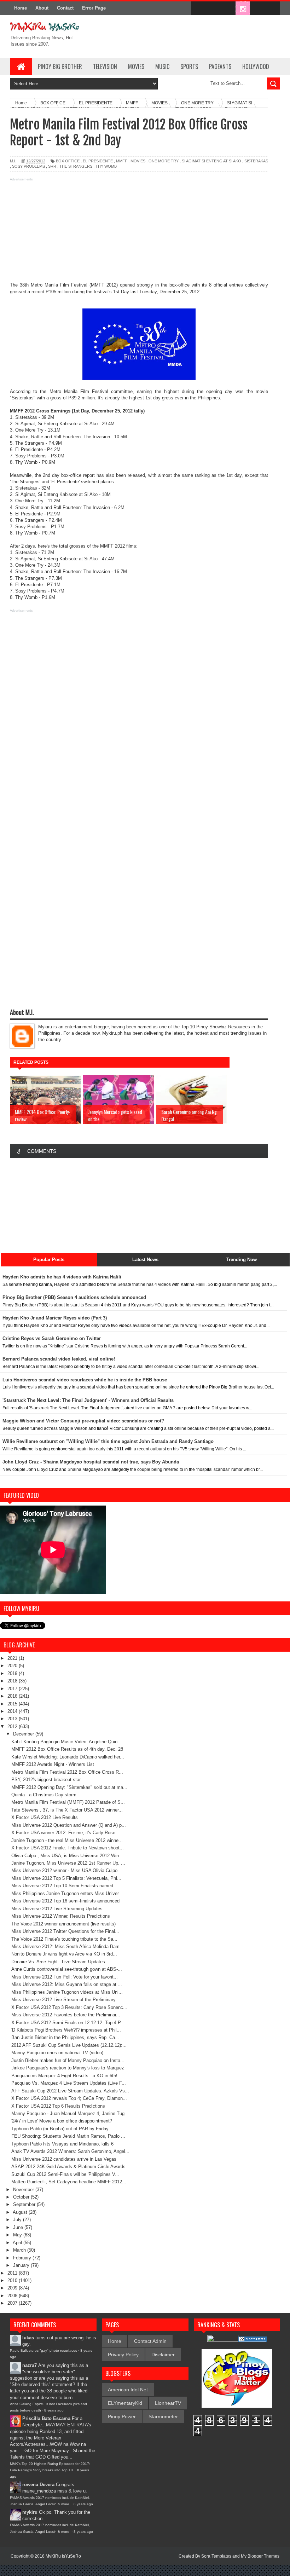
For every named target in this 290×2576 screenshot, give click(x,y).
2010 (13, 2280)
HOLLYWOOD (256, 67)
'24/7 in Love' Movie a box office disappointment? (62, 2121)
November (24, 2190)
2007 (13, 2303)
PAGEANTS (220, 67)
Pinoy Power (122, 2416)
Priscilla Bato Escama (46, 2418)
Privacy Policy (123, 2355)
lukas (28, 2338)
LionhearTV (168, 2403)
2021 (13, 1658)
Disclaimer (163, 2355)
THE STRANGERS (76, 166)
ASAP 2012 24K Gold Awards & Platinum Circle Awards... (71, 2167)
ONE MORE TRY (164, 161)
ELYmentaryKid (125, 2403)
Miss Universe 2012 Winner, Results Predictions (61, 1916)
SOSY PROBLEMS (28, 166)
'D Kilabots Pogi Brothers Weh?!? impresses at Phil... (66, 2030)
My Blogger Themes (260, 2556)
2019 (13, 1673)
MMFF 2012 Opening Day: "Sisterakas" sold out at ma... (69, 1787)
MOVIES (136, 67)
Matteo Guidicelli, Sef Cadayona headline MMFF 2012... (69, 2182)
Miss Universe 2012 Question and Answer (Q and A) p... (69, 1825)
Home (21, 8)
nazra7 (30, 2365)
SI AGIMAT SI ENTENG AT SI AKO (211, 161)
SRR (52, 166)
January (22, 2265)
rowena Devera (38, 2485)
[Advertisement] (139, 232)
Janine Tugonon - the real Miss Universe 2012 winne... (67, 1840)
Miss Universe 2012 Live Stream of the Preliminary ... (66, 2000)
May (18, 2235)
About (42, 8)
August (21, 2212)
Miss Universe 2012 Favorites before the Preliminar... (66, 2015)
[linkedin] (257, 8)
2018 (13, 1681)
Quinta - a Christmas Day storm (44, 1795)
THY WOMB (106, 166)
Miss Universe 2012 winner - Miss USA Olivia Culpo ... (67, 1870)
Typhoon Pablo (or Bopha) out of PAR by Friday (60, 2129)
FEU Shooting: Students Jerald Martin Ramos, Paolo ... (68, 2136)
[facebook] (198, 8)
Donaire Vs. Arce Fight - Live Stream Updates (58, 1962)
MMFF (122, 161)
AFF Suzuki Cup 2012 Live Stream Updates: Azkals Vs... (70, 2091)
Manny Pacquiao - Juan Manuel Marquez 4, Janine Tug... (70, 2113)
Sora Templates (216, 2556)
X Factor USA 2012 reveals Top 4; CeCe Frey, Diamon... (69, 2098)
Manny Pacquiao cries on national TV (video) (57, 2053)
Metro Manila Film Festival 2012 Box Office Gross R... (67, 1772)
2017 (13, 1689)
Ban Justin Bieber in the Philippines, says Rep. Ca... (65, 2037)
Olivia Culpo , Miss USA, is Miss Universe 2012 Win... (67, 1856)
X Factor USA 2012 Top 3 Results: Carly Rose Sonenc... (69, 2007)
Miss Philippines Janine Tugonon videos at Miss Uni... (67, 1992)
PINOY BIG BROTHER (60, 67)
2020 (13, 1666)
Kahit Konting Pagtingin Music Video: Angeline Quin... (66, 1742)
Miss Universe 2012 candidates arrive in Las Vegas (64, 2159)
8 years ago (54, 2410)
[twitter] (213, 8)
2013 (13, 1719)
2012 (13, 1726)
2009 (13, 2288)
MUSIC (162, 67)
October (22, 2197)
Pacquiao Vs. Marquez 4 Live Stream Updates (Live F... (69, 2083)
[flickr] (228, 8)
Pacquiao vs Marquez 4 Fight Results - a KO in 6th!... (66, 2076)
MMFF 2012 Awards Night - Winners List (53, 1764)
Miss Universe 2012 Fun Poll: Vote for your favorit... (65, 1977)
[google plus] (272, 8)
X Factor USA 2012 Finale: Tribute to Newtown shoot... (68, 1848)
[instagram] (243, 8)
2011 (13, 2273)
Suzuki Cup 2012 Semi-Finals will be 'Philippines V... (65, 2174)
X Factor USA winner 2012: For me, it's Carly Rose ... (66, 1833)
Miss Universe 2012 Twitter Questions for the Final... (65, 1931)
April (18, 2243)
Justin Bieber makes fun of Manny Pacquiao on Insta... (68, 2060)
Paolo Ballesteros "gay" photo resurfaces (43, 2350)
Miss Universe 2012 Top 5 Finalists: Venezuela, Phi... (66, 1878)
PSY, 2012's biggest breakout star (46, 1780)
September (25, 2204)
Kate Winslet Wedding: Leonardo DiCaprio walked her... (68, 1757)
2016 (13, 1696)
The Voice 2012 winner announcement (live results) (63, 1924)
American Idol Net (128, 2390)
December (24, 1734)
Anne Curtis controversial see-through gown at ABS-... (67, 1969)
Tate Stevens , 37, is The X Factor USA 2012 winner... (67, 1810)
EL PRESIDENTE (98, 161)
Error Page (94, 8)
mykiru (30, 2512)
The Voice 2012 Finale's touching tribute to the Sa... (64, 1939)
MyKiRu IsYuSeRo (63, 2556)
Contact (65, 8)
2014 (13, 1711)
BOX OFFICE (68, 161)
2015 (13, 1704)
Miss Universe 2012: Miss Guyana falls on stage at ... (67, 1984)
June (19, 2227)
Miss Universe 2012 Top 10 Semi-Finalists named (62, 1886)
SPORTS (189, 67)
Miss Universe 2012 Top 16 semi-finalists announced (65, 1901)
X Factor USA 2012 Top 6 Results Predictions (58, 2106)
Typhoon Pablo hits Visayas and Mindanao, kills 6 (62, 2144)
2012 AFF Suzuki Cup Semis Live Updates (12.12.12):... (69, 2045)
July (18, 2220)
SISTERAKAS (256, 161)
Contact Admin (150, 2341)
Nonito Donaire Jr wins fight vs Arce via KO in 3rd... (64, 1954)
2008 (13, 2296)
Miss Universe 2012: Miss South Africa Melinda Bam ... (68, 1947)
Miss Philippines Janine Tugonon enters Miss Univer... (67, 1893)
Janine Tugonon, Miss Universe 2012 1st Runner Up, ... (68, 1863)
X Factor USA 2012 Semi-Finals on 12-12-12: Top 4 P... (68, 2023)
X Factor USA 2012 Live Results (45, 1817)
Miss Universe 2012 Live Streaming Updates (57, 1909)
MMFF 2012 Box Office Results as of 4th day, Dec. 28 (67, 1749)
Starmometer (163, 2416)
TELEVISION (105, 67)
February (23, 2258)
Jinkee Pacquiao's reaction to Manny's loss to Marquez (68, 2068)
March (20, 2250)
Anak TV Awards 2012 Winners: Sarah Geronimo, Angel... (70, 2151)
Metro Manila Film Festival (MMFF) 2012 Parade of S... (68, 1802)
